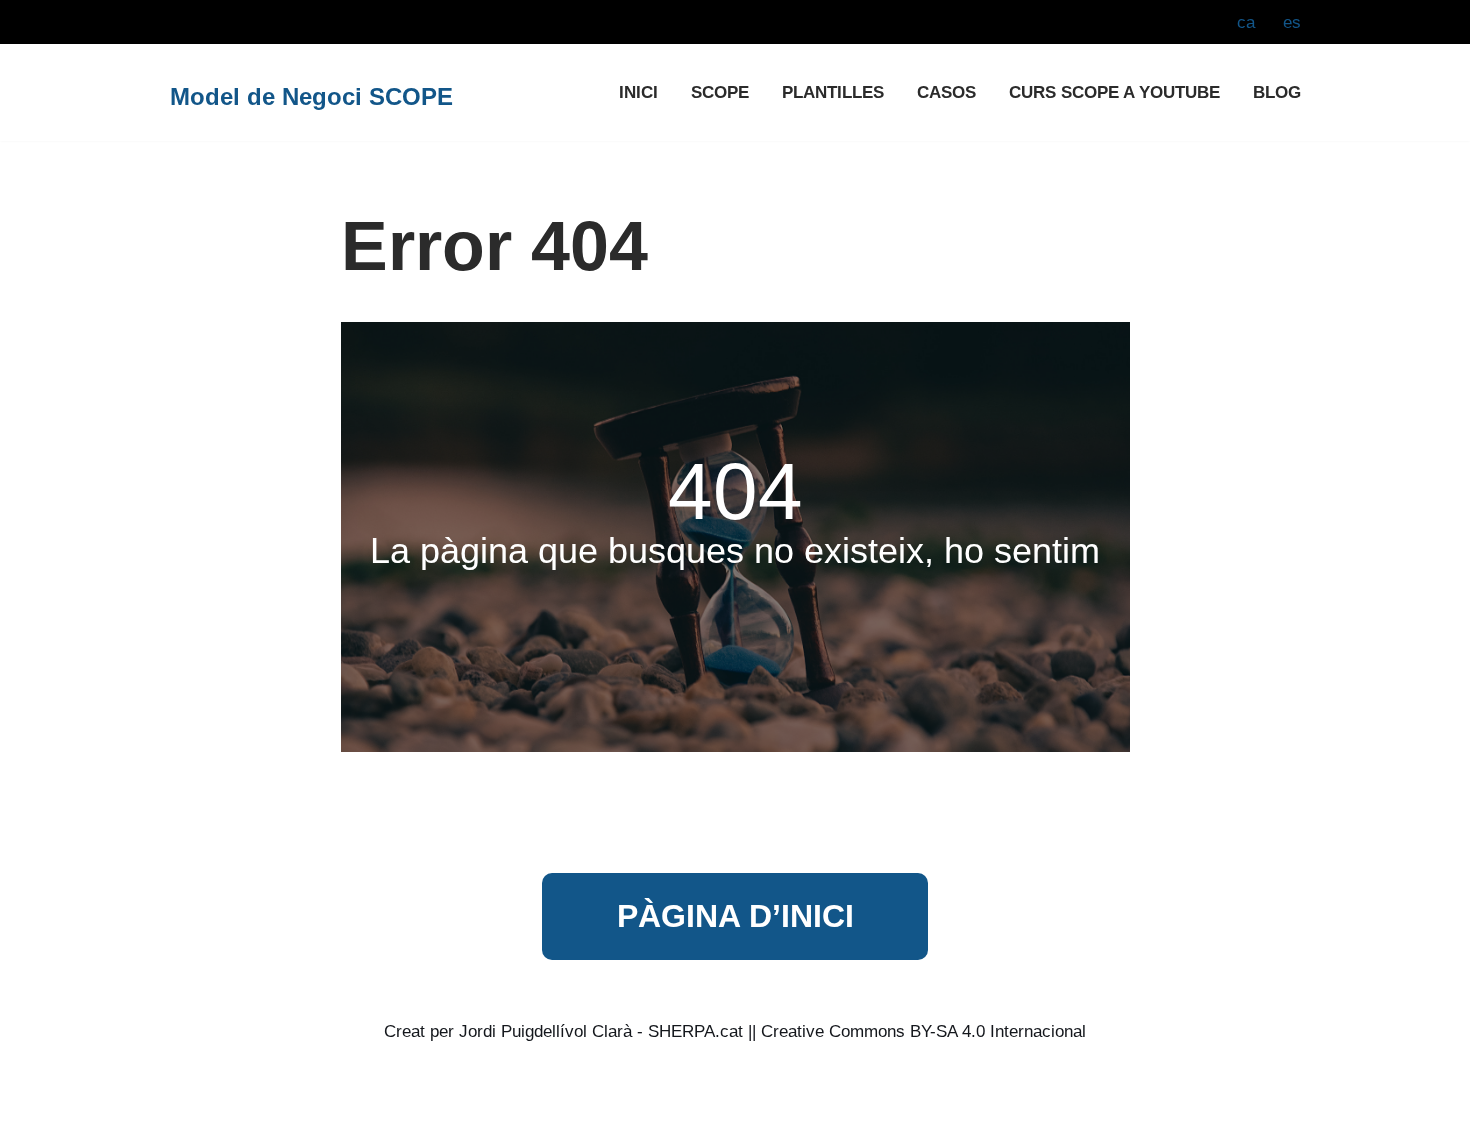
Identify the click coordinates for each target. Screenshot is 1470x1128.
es (1292, 22)
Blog (1277, 92)
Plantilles (833, 92)
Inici (638, 92)
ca (1246, 22)
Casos (946, 92)
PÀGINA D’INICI (735, 916)
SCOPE (720, 92)
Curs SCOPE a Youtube (1114, 92)
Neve (184, 1100)
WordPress (375, 1100)
